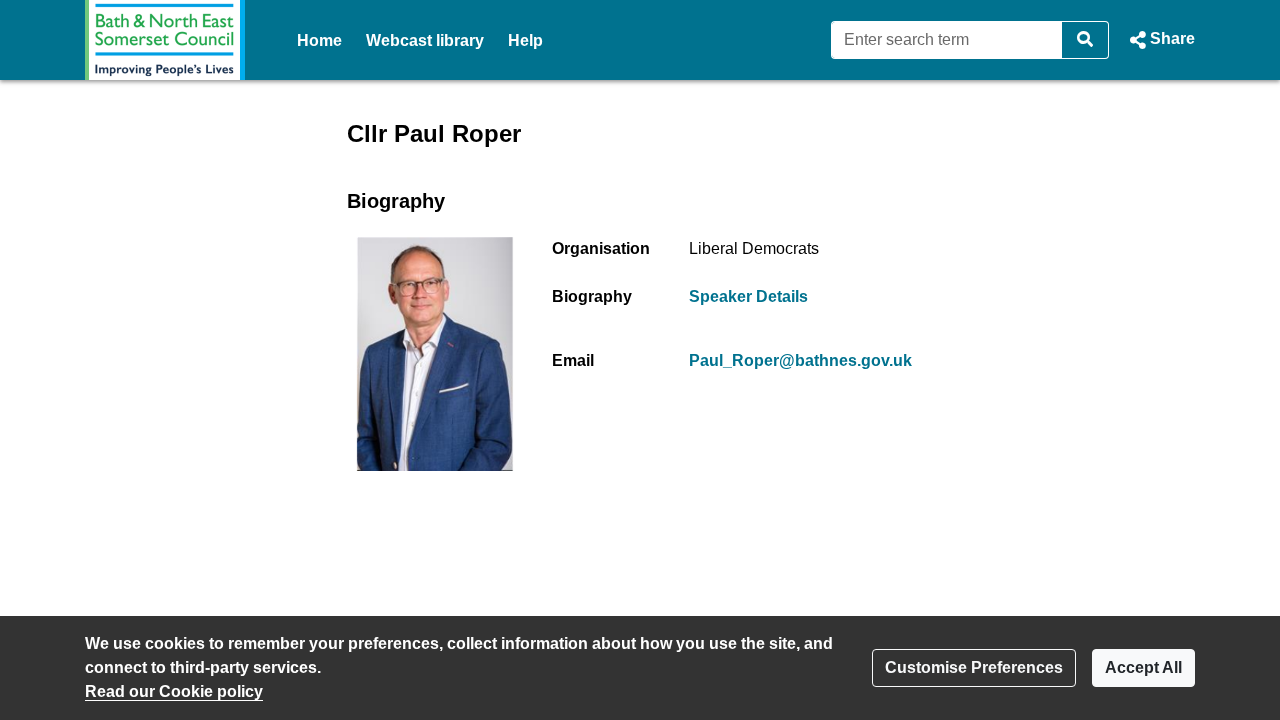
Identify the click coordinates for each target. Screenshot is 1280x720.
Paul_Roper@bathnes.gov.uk (800, 360)
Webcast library (425, 40)
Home (319, 40)
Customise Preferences (974, 667)
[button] (1160, 40)
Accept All (1143, 667)
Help (525, 40)
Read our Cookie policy (174, 691)
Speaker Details (748, 296)
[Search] (1085, 40)
